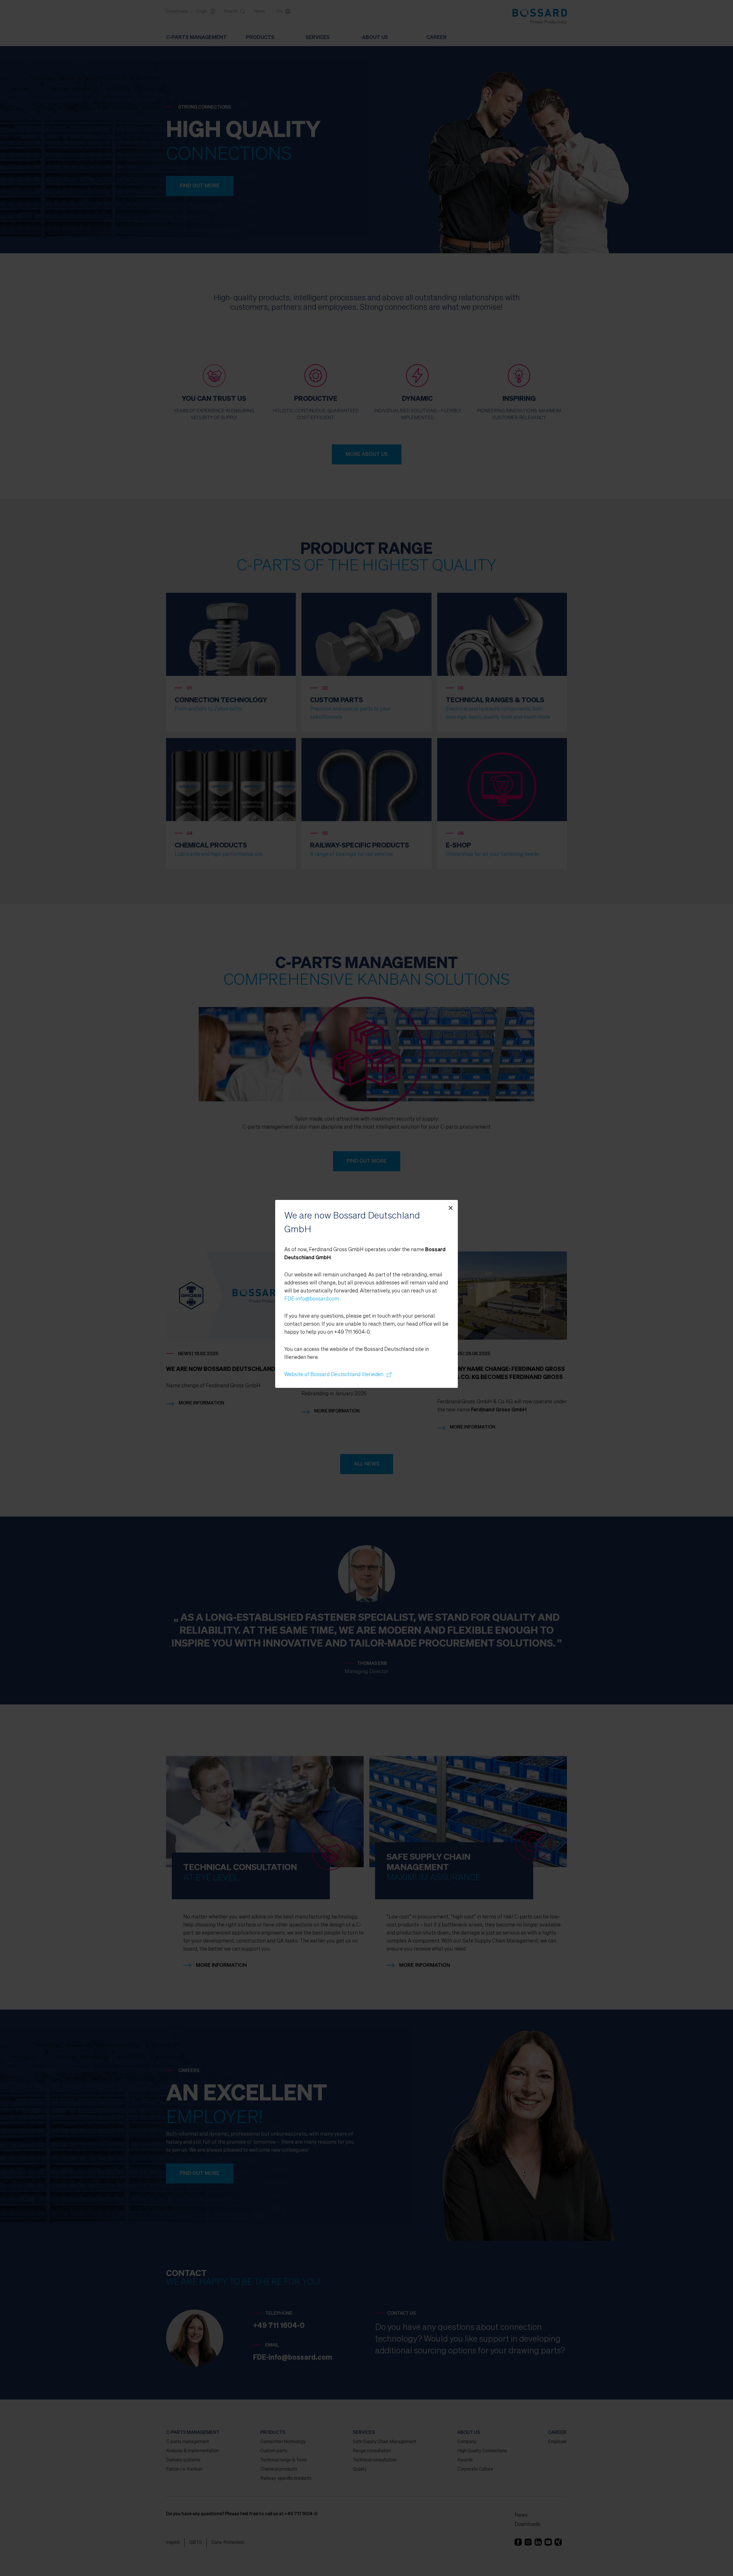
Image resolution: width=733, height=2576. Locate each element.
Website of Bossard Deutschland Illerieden (336, 1375)
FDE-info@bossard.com (312, 1299)
